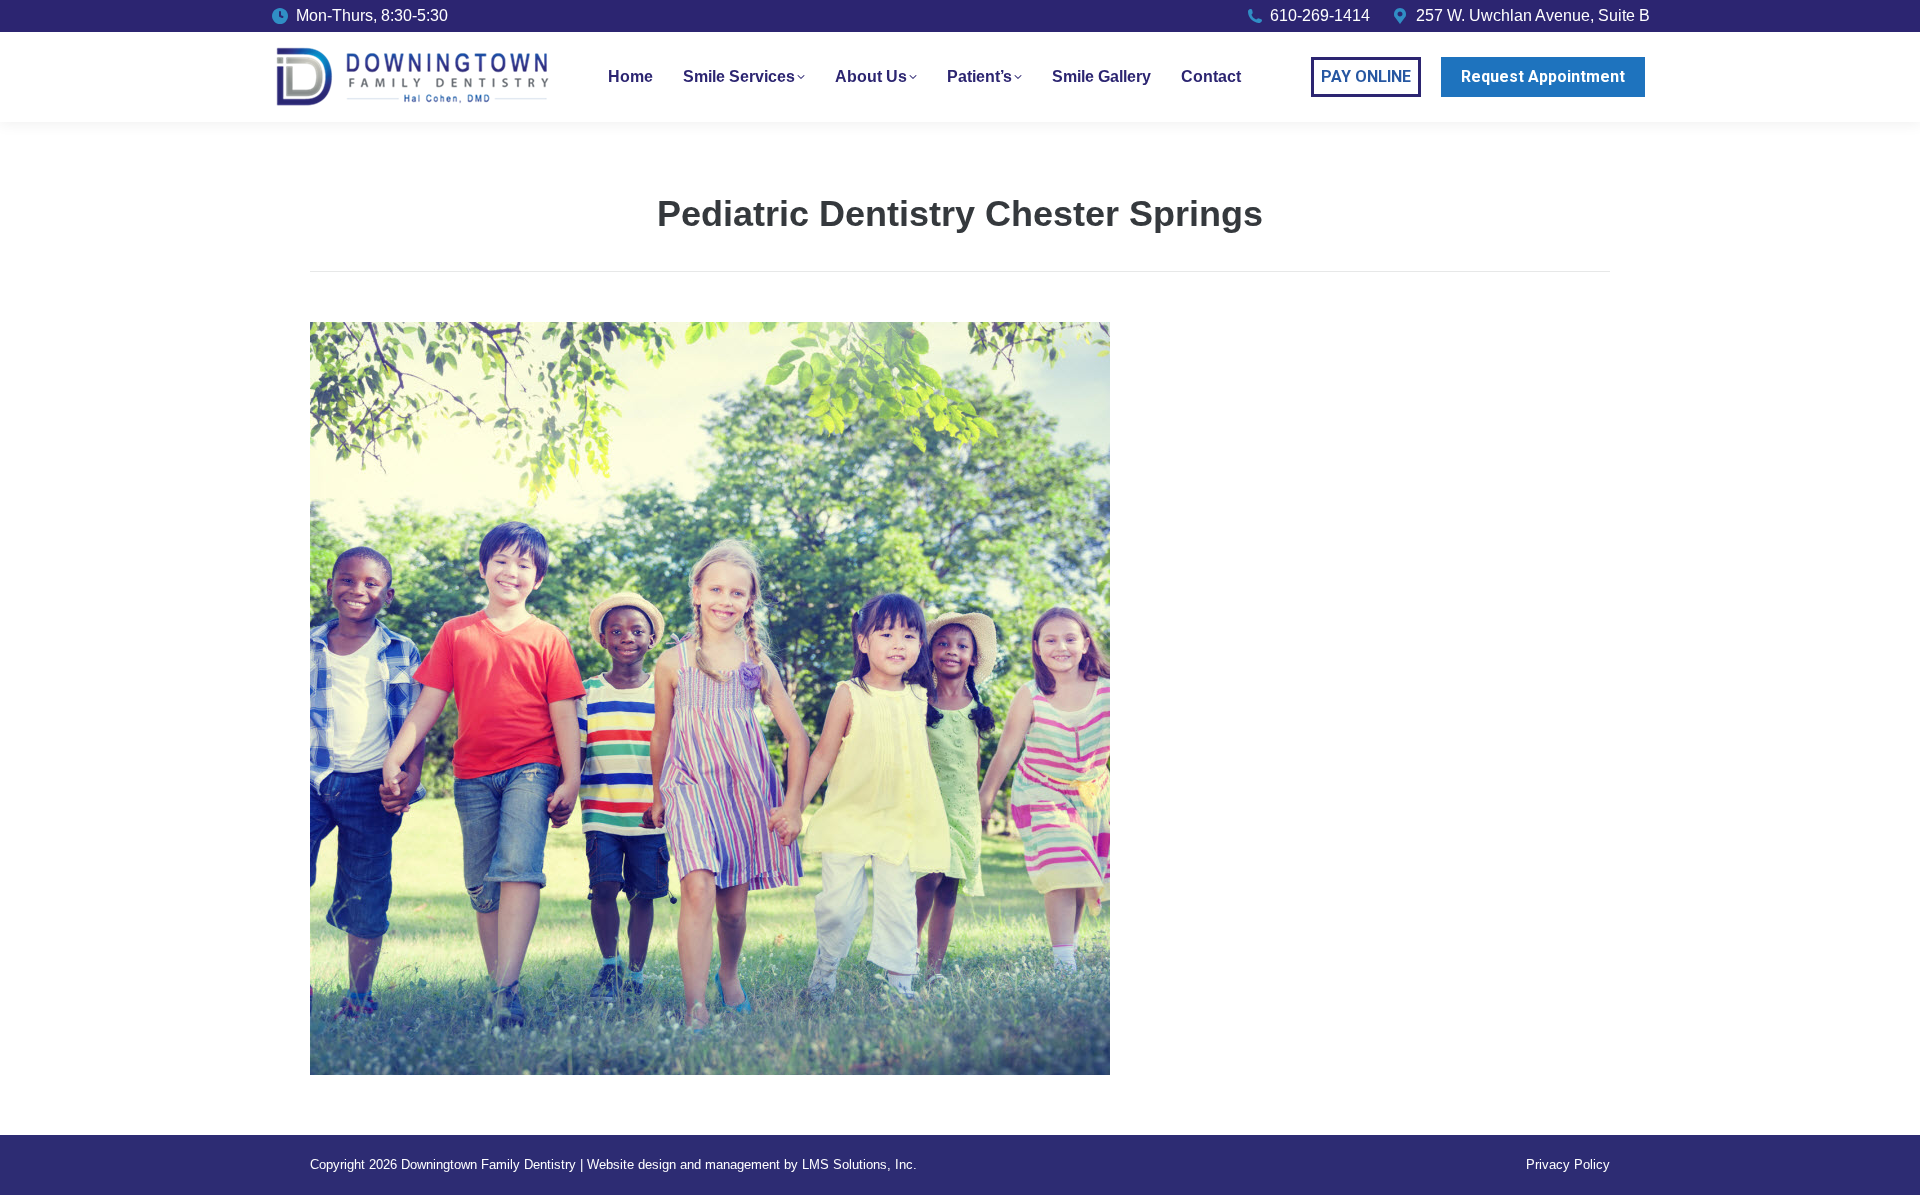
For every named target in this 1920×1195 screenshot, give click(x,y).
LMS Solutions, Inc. (859, 1164)
